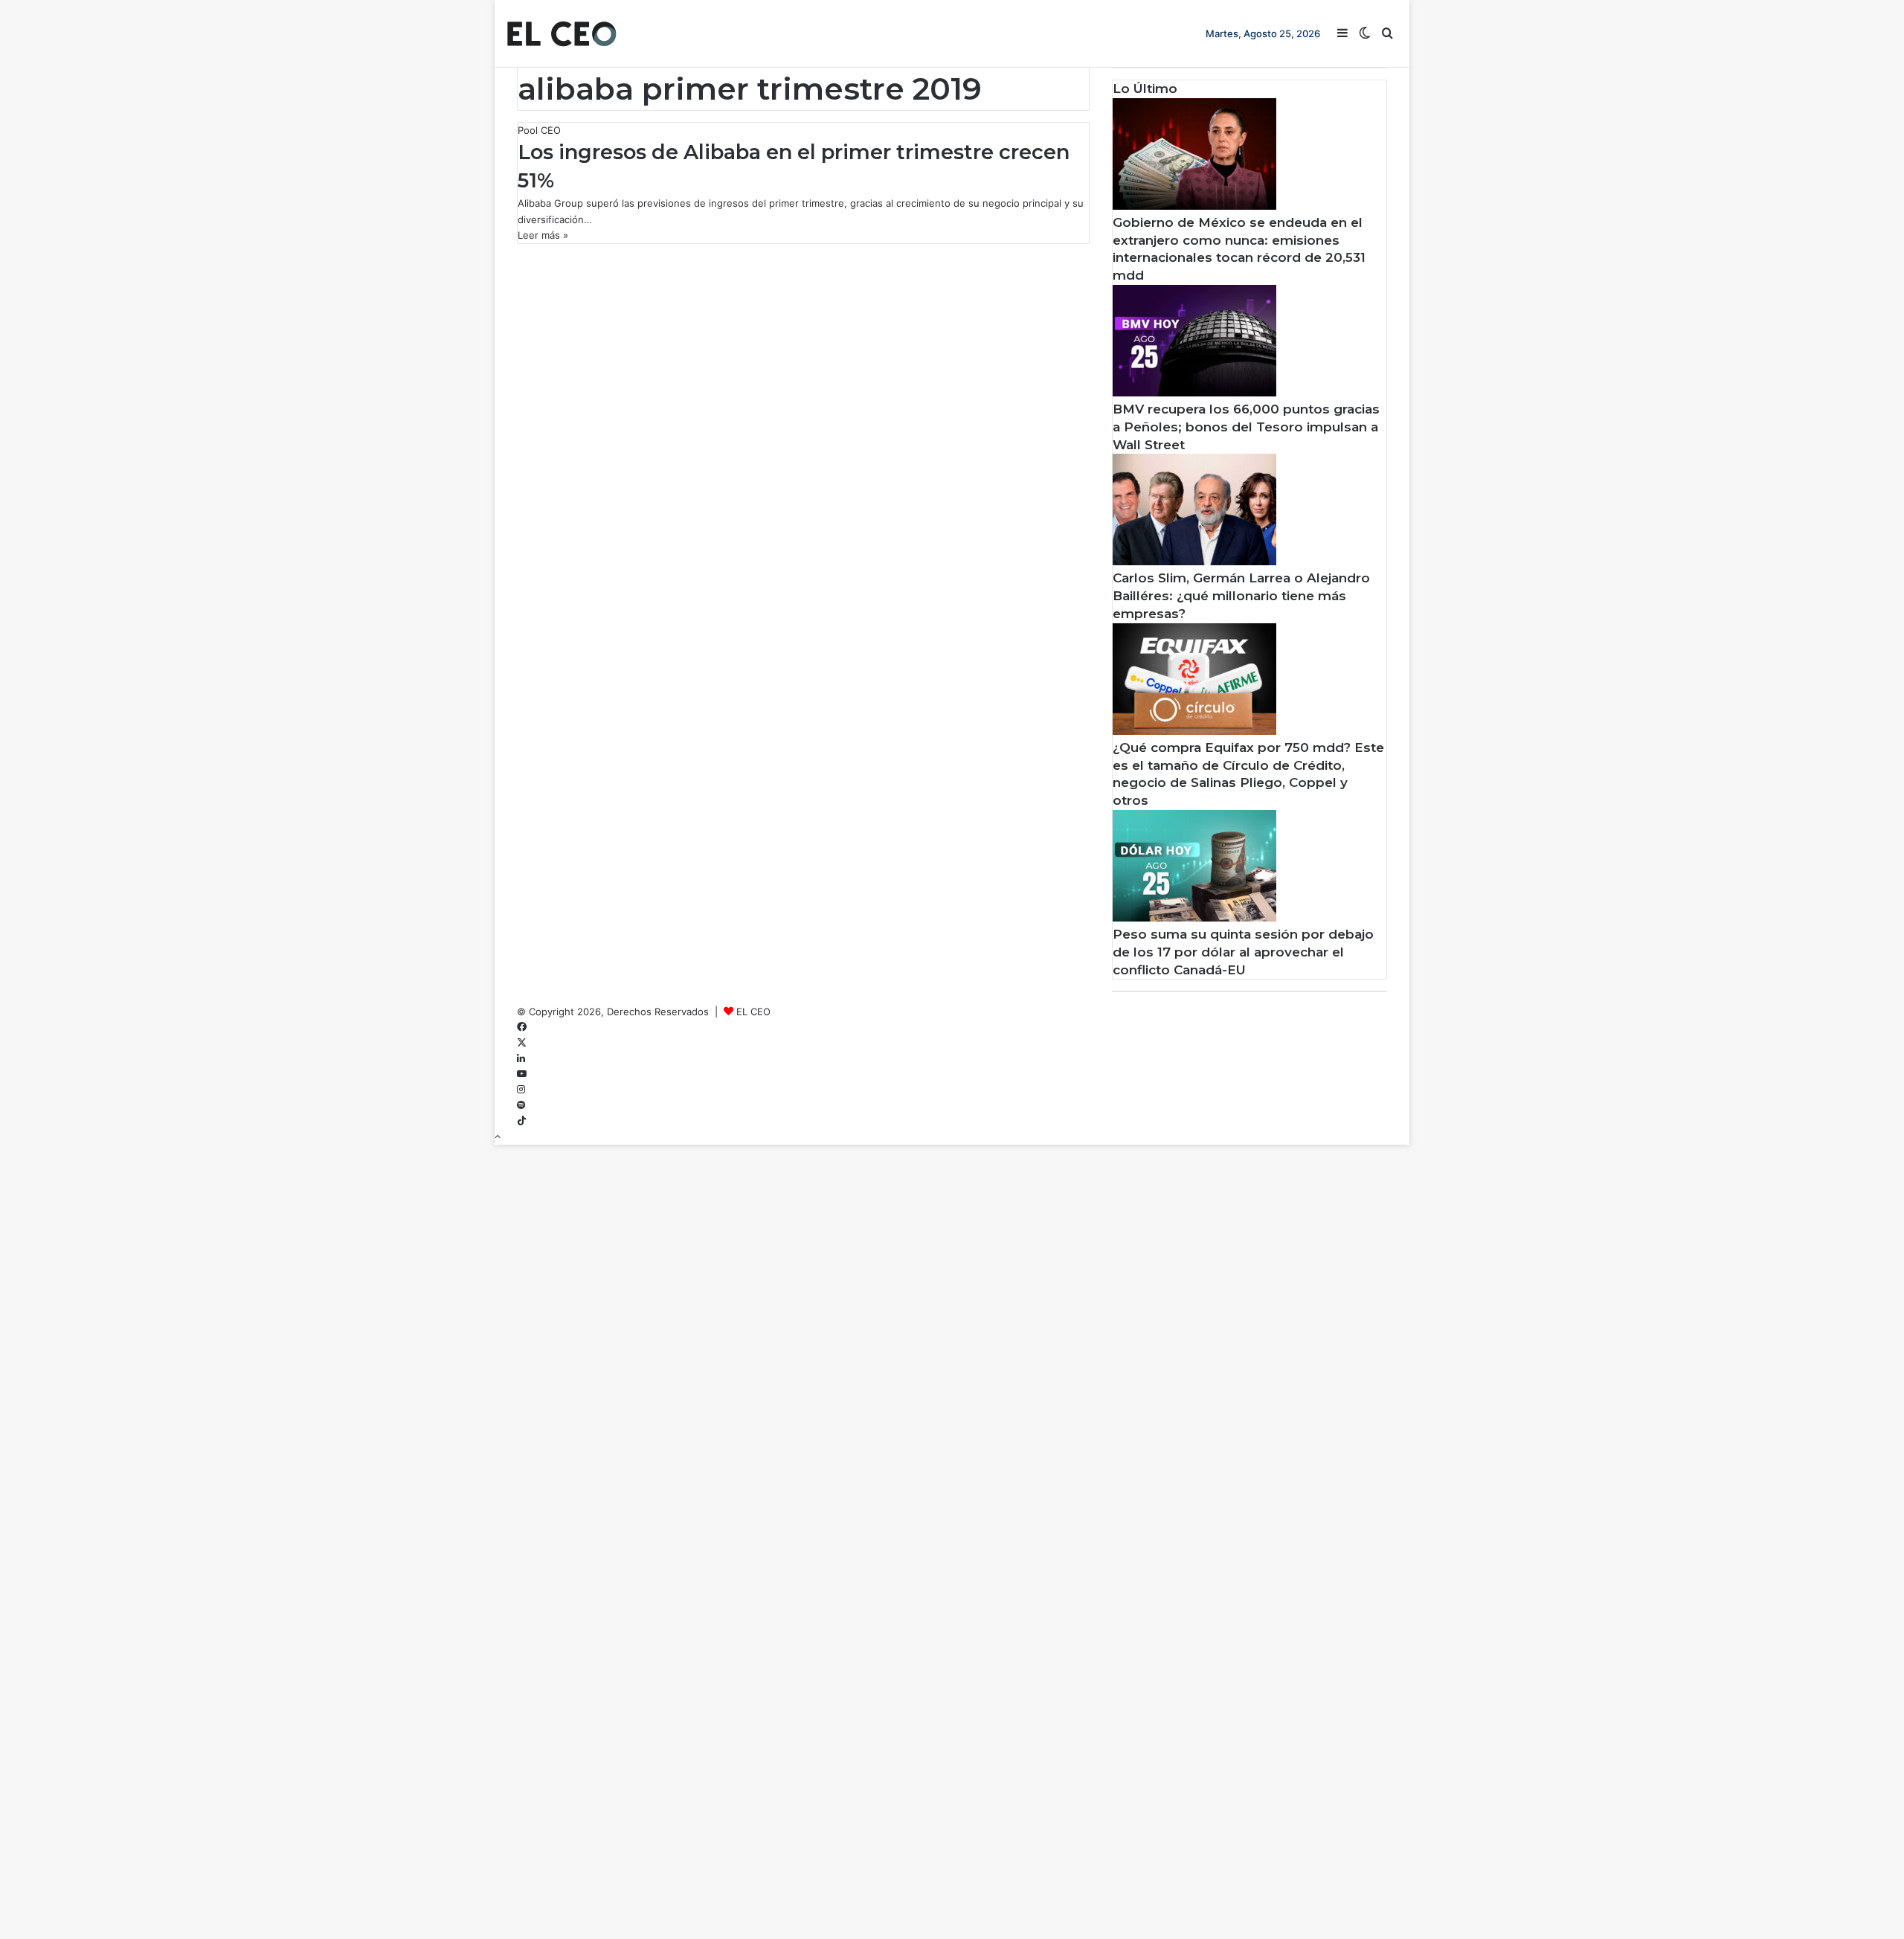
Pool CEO (539, 130)
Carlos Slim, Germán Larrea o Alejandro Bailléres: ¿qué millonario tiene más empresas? (1241, 596)
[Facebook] (522, 1027)
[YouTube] (522, 1074)
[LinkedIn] (521, 1058)
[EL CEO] (562, 33)
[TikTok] (522, 1121)
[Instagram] (521, 1090)
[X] (522, 1043)
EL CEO (753, 1012)
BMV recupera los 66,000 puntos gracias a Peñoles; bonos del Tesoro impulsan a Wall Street (1246, 427)
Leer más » (543, 235)
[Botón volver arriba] (498, 1136)
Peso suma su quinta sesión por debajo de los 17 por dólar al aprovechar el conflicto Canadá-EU (1243, 952)
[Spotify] (521, 1105)
